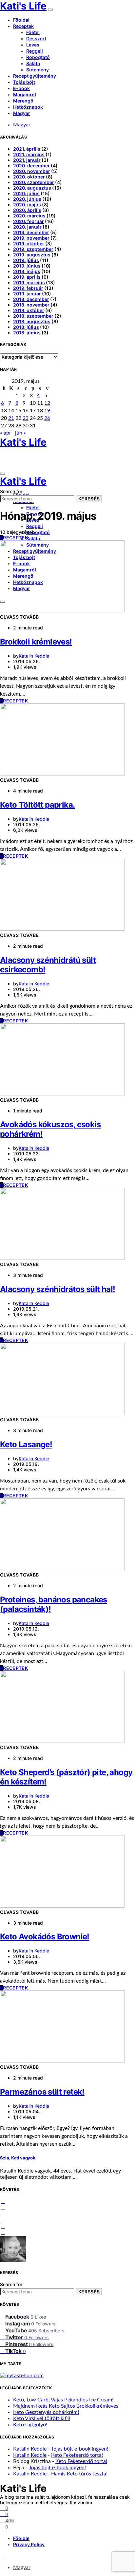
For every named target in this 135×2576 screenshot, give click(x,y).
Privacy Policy (29, 2544)
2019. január (27, 294)
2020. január (27, 227)
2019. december (31, 232)
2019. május (27, 271)
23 (26, 418)
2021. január (27, 160)
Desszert (36, 38)
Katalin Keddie (34, 656)
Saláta (33, 63)
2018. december (31, 299)
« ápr (6, 433)
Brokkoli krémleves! (36, 642)
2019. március (29, 282)
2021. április (27, 149)
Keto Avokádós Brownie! (45, 1937)
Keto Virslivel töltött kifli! (42, 2418)
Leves (33, 45)
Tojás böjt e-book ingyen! (80, 2449)
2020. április (27, 210)
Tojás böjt (24, 82)
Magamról (25, 94)
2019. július (26, 260)
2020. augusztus (32, 188)
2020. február (29, 221)
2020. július (26, 193)
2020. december (31, 166)
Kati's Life (23, 6)
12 (47, 403)
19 (47, 411)
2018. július (26, 327)
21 (11, 418)
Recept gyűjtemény (35, 76)
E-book (21, 88)
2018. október (29, 310)
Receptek (23, 26)
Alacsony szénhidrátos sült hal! (58, 1289)
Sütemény (38, 70)
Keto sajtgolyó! (30, 2425)
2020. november (32, 171)
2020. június (27, 199)
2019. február (28, 288)
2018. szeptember (33, 316)
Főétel (33, 32)
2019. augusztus (32, 255)
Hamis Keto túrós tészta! (79, 2474)
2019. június (27, 266)
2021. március (29, 154)
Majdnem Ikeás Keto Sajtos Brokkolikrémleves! (66, 2406)
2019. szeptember (33, 249)
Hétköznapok (28, 107)
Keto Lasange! (26, 1444)
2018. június (27, 333)
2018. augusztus (32, 321)
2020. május (27, 205)
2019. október (29, 243)
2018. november (31, 305)
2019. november (31, 238)
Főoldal (21, 20)
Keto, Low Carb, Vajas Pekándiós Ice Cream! (63, 2400)
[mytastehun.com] (22, 2376)
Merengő (23, 101)
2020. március (29, 216)
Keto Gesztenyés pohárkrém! (46, 2412)
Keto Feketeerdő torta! (77, 2455)
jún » (20, 433)
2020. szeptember (34, 182)
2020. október (29, 177)
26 (47, 418)
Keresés (89, 499)
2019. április (27, 277)
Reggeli (35, 51)
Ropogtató (38, 57)
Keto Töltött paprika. (37, 805)
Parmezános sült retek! (42, 2092)
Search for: (12, 491)
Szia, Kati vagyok (18, 2158)
